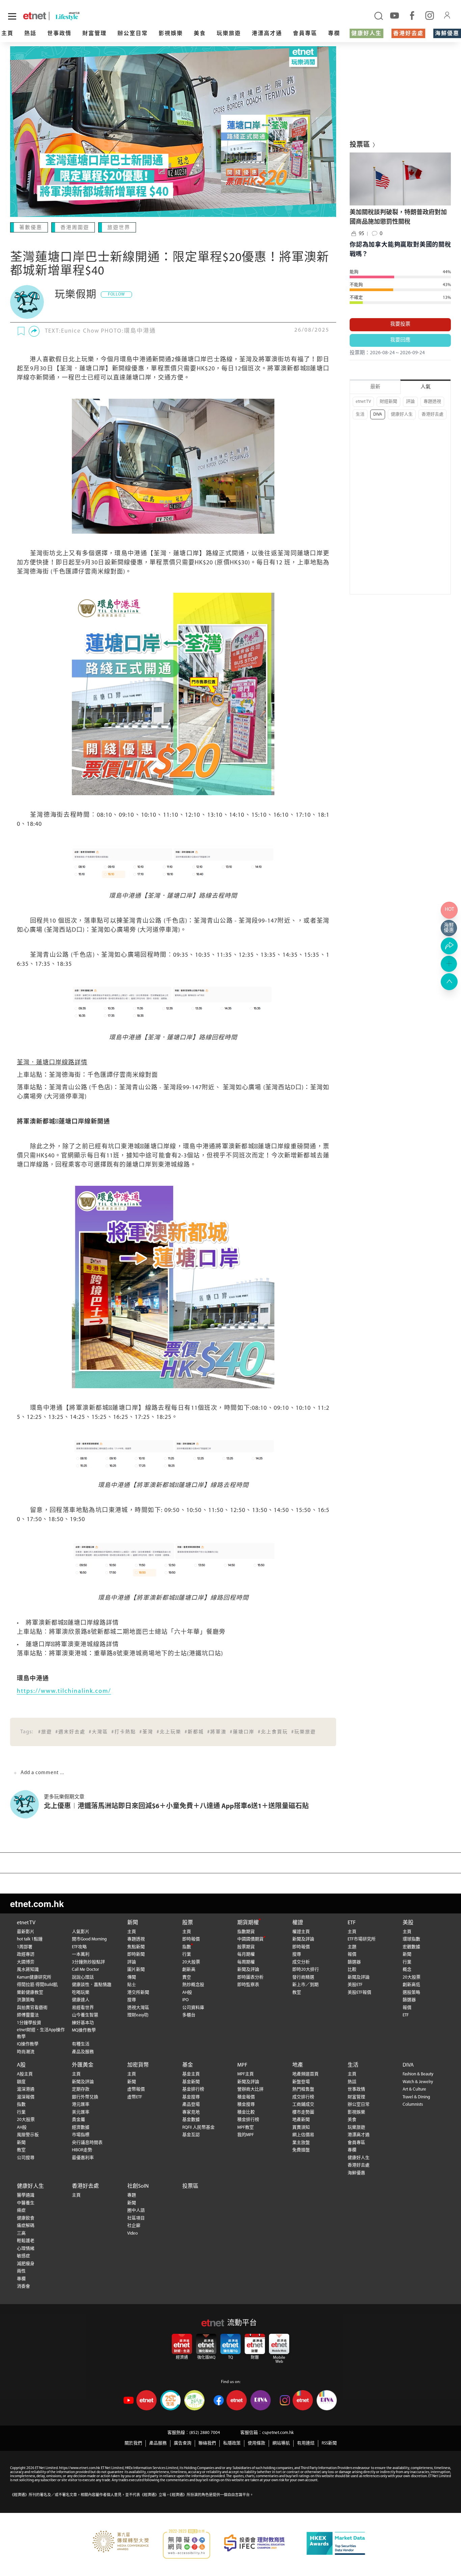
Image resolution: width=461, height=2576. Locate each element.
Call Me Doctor (85, 1970)
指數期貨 (246, 1932)
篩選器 (354, 1962)
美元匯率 (81, 2112)
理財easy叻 (138, 2015)
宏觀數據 (411, 1947)
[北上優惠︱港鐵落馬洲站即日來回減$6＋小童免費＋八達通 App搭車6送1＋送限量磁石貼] (27, 1804)
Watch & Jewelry (418, 2082)
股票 (188, 1923)
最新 (375, 387)
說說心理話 (83, 1977)
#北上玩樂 (169, 1732)
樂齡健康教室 (30, 1993)
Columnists (413, 2105)
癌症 (21, 2210)
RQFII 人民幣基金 (198, 2127)
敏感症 (23, 2256)
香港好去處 (408, 34)
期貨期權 (248, 1923)
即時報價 (191, 1939)
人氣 (426, 387)
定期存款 (81, 2089)
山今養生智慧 (85, 2015)
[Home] (35, 16)
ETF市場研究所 (362, 1939)
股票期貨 (246, 1947)
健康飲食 (26, 2218)
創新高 (189, 1970)
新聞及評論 (248, 1970)
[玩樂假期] (27, 302)
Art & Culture (414, 2089)
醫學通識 (26, 2195)
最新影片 (26, 1932)
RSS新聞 (329, 2443)
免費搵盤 (301, 2150)
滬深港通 (26, 2089)
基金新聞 (191, 2082)
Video (132, 2233)
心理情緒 (26, 2249)
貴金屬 (78, 2120)
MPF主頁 (246, 2074)
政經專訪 (26, 1954)
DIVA (378, 414)
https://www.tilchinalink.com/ (64, 1691)
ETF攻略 (79, 1947)
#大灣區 (98, 1732)
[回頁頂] (449, 982)
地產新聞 (301, 2120)
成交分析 (301, 1962)
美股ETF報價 (359, 1993)
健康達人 (81, 2000)
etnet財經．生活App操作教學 (41, 2033)
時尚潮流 (26, 2052)
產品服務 (158, 2443)
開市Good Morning (89, 1939)
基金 (188, 2065)
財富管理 (94, 34)
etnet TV (363, 402)
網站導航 (281, 2443)
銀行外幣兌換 (85, 2097)
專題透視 (432, 402)
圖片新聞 (136, 1970)
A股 (21, 2065)
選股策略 (411, 1993)
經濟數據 (81, 2127)
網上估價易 (303, 2135)
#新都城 (194, 1732)
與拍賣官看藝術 (32, 2008)
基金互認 (191, 2135)
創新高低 (411, 1985)
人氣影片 (81, 1932)
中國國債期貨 (250, 1939)
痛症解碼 (26, 2226)
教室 (297, 1993)
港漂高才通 (267, 34)
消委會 (23, 2286)
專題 (132, 2195)
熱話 (30, 34)
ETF (352, 1923)
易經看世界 (83, 2008)
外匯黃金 (83, 2065)
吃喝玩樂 (81, 1993)
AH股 (187, 1993)
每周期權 (246, 1962)
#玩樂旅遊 (304, 1732)
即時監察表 (248, 1985)
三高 (21, 2233)
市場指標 (81, 2135)
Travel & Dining (416, 2097)
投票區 (190, 2186)
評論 (410, 402)
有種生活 (81, 2044)
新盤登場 (301, 2082)
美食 (200, 34)
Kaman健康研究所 (34, 1977)
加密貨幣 (138, 2065)
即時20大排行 (306, 1970)
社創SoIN (138, 2186)
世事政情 (59, 34)
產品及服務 (83, 2052)
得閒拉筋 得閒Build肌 (37, 1985)
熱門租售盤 (303, 2089)
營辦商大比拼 (250, 2089)
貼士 (132, 1985)
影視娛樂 (171, 34)
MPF (242, 2065)
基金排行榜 (193, 2089)
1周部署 (25, 1947)
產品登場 (191, 2105)
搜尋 (132, 2000)
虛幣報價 (136, 2089)
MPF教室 (246, 2127)
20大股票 (191, 1962)
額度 (21, 2082)
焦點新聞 (136, 1947)
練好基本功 (83, 2023)
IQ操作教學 (28, 2044)
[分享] (34, 331)
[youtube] (395, 15)
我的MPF (246, 2135)
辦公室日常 (133, 34)
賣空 (187, 1977)
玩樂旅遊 (229, 34)
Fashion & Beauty (418, 2074)
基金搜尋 (191, 2097)
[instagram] (430, 15)
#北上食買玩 (273, 1732)
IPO (185, 2000)
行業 (187, 1954)
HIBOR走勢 (82, 2150)
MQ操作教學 (84, 2030)
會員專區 (305, 34)
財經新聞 (388, 402)
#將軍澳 (217, 1732)
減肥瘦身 (26, 2264)
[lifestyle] (84, 16)
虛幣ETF (135, 2097)
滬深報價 (26, 2097)
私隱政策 (232, 2443)
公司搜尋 (26, 2158)
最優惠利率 (83, 2158)
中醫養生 (26, 2203)
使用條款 (256, 2443)
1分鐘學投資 (29, 2023)
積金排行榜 (248, 2120)
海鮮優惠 (447, 34)
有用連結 (306, 2443)
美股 (408, 1923)
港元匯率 (81, 2105)
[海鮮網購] (449, 928)
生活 (360, 414)
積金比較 (246, 2112)
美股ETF (355, 1985)
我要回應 (400, 340)
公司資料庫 (193, 2008)
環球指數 (411, 1939)
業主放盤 (301, 2143)
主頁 (7, 34)
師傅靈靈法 (28, 2015)
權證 (298, 1923)
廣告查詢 (183, 2443)
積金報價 (246, 2097)
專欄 (334, 34)
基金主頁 (191, 2074)
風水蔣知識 (28, 1970)
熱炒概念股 (193, 1985)
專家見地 (191, 2112)
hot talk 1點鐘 (30, 1939)
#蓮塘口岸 (242, 1732)
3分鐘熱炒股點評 (88, 1962)
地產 (298, 2065)
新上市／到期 (305, 1985)
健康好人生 (367, 34)
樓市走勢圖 (303, 2112)
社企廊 (134, 2226)
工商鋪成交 (303, 2105)
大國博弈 (26, 1962)
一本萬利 (81, 1954)
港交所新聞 (138, 1993)
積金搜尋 (246, 2105)
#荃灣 (146, 1732)
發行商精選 (303, 1977)
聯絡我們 (207, 2443)
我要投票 (400, 324)
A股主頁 (25, 2074)
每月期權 (246, 1954)
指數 (187, 1947)
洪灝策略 (26, 2000)
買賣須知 (301, 2127)
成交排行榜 (303, 2097)
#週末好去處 (70, 1732)
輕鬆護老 (26, 2241)
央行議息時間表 (87, 2143)
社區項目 (136, 2218)
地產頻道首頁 (305, 2074)
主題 (352, 1947)
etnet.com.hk (37, 1903)
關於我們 (133, 2443)
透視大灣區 (138, 2008)
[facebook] (412, 15)
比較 (352, 1970)
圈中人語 (136, 2210)
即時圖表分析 (250, 1977)
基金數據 (191, 2120)
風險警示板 (28, 2135)
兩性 (21, 2271)
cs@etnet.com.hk (278, 2433)
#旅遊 (45, 1732)
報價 (352, 1954)
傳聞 (132, 1977)
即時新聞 (136, 1954)
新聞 (133, 1923)
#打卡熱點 (124, 1732)
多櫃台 (189, 2015)
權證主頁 (301, 1932)
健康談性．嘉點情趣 (92, 1985)
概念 (407, 1970)
